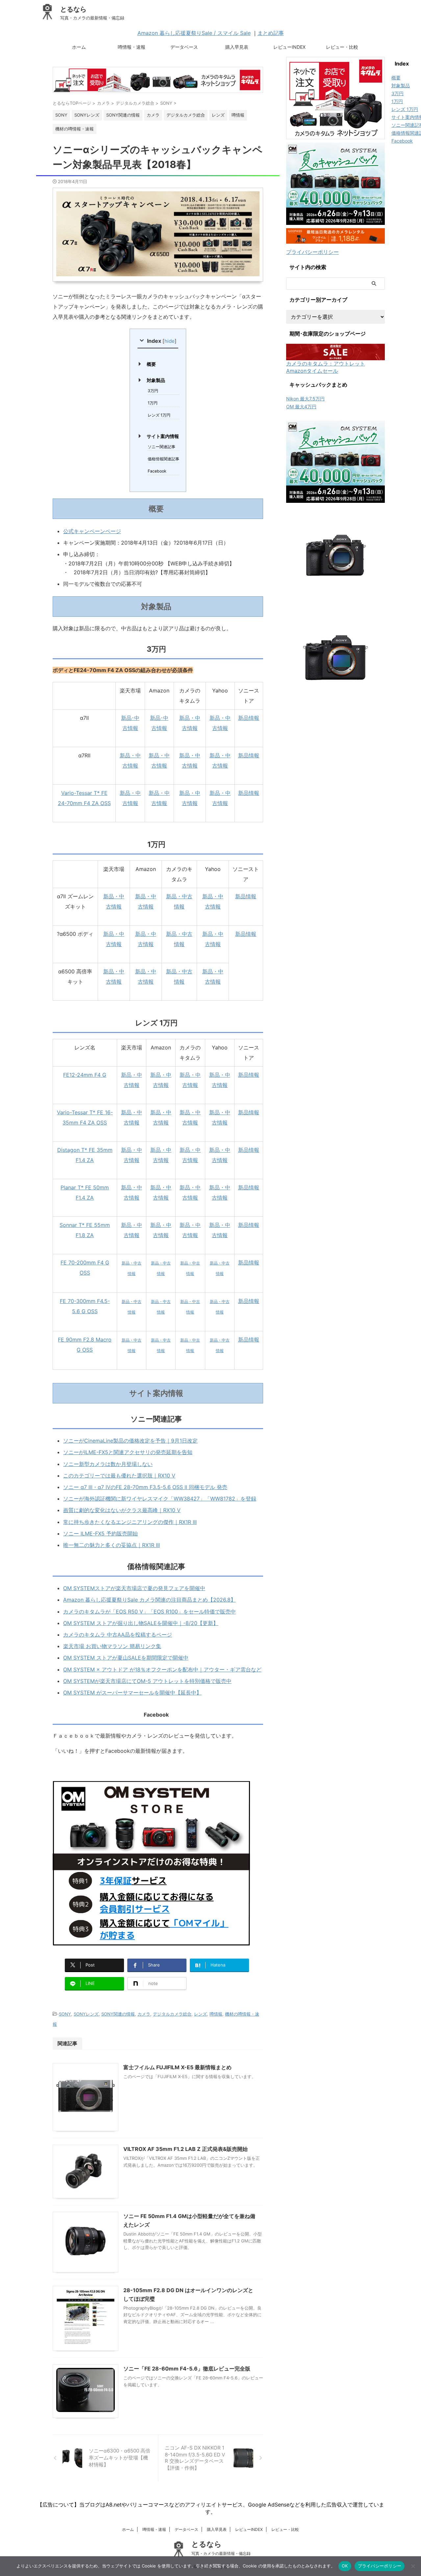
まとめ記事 (271, 33)
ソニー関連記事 (161, 447)
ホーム (79, 47)
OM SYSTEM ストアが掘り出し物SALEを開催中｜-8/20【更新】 (141, 1623)
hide (170, 341)
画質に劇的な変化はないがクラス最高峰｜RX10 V (122, 1510)
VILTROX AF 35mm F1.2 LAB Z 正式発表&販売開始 (186, 2149)
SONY (65, 2014)
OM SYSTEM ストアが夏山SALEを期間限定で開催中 (126, 1658)
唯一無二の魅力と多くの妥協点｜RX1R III (111, 1545)
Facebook (157, 471)
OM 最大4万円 (301, 407)
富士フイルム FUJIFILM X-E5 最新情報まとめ (177, 2067)
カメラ (144, 2014)
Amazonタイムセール (312, 371)
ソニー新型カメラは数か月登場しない (108, 1464)
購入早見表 (237, 47)
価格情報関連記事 (163, 459)
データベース (184, 47)
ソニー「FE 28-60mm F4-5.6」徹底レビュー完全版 (187, 2369)
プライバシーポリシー (312, 252)
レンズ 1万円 (159, 415)
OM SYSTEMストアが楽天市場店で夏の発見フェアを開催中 (134, 1588)
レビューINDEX (289, 47)
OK (345, 2566)
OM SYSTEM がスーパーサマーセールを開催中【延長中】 (132, 1693)
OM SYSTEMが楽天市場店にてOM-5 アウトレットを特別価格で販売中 (147, 1681)
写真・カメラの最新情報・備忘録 (221, 2553)
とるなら (73, 9)
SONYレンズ (86, 2014)
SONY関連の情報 (118, 2014)
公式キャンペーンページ (92, 531)
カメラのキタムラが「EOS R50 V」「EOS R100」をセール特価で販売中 (149, 1612)
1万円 (153, 403)
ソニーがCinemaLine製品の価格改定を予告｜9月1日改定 (130, 1441)
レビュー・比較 (342, 47)
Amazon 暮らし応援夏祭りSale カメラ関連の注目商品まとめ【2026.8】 (149, 1600)
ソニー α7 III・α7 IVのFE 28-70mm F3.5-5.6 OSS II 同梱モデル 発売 (145, 1487)
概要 (151, 364)
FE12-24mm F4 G (85, 1075)
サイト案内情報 (163, 436)
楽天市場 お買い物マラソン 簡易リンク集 (112, 1646)
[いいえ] (413, 2566)
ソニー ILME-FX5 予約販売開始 (100, 1533)
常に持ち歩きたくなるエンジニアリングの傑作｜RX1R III (130, 1522)
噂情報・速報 (132, 47)
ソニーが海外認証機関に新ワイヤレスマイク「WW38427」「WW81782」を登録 (160, 1499)
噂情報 (216, 2014)
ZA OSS (97, 1123)
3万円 (153, 391)
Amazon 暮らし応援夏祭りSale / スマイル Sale (194, 33)
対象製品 (156, 380)
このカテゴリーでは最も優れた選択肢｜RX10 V (119, 1476)
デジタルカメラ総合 (172, 2014)
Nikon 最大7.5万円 (305, 399)
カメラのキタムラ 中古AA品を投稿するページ (118, 1635)
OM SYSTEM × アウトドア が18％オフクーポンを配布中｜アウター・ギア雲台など (162, 1669)
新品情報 (249, 718)
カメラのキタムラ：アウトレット (326, 364)
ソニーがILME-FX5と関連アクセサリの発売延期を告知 (128, 1452)
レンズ (200, 2014)
